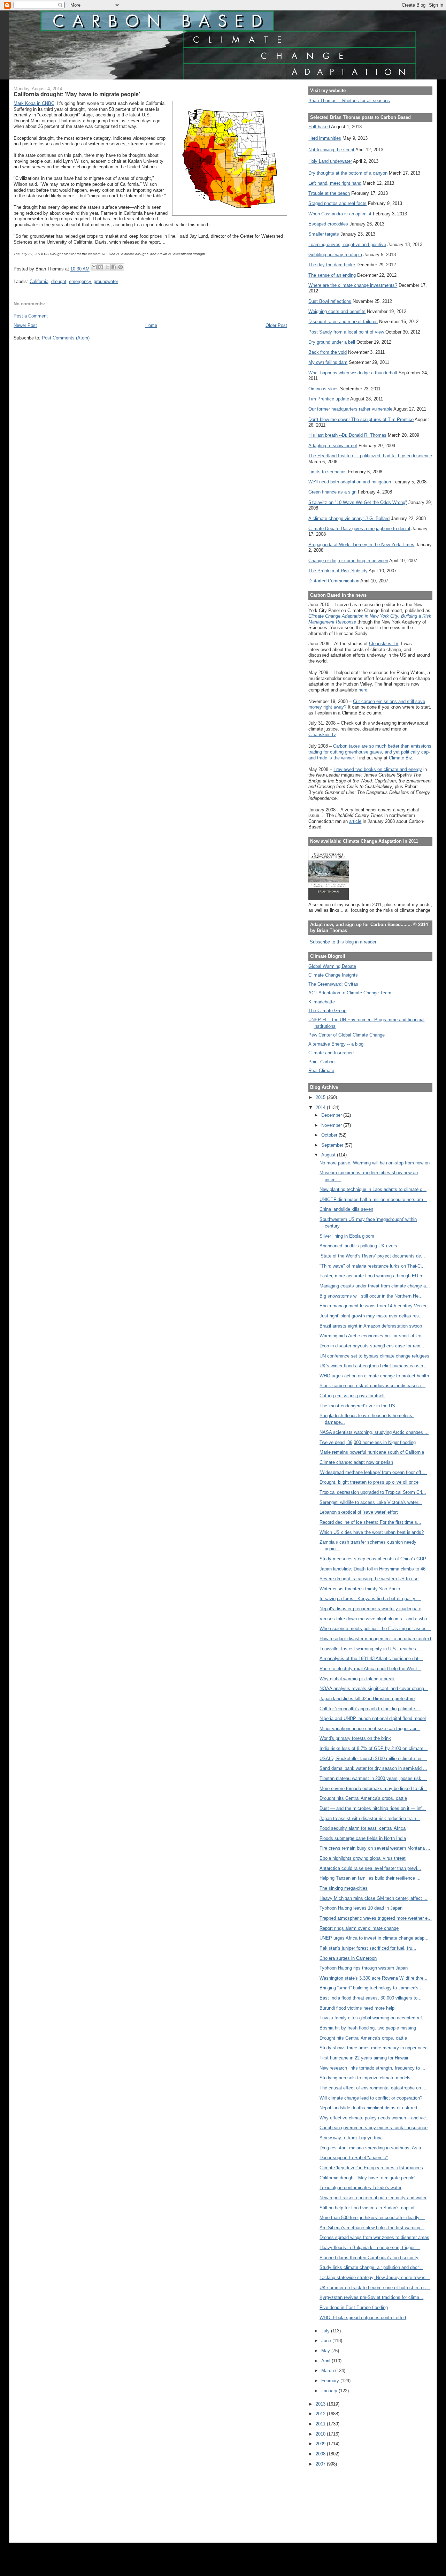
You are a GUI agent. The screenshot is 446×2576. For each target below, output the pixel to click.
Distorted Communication (334, 581)
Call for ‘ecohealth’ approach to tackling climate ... (370, 1709)
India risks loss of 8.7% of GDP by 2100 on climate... (374, 1748)
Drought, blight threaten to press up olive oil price (369, 1482)
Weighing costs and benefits (337, 311)
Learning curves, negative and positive (347, 244)
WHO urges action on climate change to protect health (374, 1376)
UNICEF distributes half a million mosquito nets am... (373, 1199)
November (332, 1125)
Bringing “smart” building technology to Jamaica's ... (372, 1988)
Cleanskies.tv (322, 735)
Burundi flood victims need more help (357, 2008)
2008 (321, 2454)
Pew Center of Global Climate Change (347, 1035)
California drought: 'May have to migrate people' (367, 2178)
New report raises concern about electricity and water (373, 2198)
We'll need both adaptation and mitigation (350, 482)
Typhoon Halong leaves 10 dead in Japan (361, 1908)
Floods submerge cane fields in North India (363, 1838)
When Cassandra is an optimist (340, 214)
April (326, 2361)
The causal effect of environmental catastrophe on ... (373, 2088)
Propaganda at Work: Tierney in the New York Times (361, 545)
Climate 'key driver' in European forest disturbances (371, 2168)
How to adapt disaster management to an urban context (375, 1639)
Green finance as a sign (332, 492)
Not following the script (331, 150)
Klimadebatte (322, 1002)
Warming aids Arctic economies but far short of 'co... (372, 1336)
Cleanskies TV (384, 644)
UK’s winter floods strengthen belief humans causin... (373, 1366)
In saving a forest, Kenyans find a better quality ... (370, 1599)
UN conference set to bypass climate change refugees (374, 1356)
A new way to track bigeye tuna (351, 2138)
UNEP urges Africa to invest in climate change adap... (374, 1938)
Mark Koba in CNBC (34, 103)
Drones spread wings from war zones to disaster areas (374, 2237)
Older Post (276, 325)
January (330, 2391)
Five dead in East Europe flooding (354, 2307)
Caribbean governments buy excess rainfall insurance (374, 2128)
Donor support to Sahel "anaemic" (354, 2158)
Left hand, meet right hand (335, 183)
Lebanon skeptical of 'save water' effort (359, 1512)
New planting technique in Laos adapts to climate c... (373, 1189)
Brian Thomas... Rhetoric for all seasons (349, 101)
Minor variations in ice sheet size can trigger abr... (370, 1729)
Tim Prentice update (329, 399)
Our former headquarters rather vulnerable (350, 409)
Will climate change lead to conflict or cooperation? (371, 2098)
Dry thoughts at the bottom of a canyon (348, 173)
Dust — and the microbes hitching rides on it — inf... (373, 1808)
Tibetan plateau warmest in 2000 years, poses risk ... (373, 1778)
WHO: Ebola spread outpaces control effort (363, 2318)
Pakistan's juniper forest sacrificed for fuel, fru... (368, 1948)
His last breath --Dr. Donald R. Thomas (347, 435)
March (328, 2371)
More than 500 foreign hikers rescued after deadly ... (372, 2218)
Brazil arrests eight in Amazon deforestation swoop (371, 1326)
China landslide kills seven (346, 1209)
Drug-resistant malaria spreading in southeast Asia (370, 2148)
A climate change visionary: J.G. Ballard (349, 518)
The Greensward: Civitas (333, 984)
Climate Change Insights (333, 975)
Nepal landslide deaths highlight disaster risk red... (370, 2108)
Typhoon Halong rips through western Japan (364, 1968)
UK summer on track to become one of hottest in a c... (375, 2288)
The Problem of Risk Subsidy (338, 571)
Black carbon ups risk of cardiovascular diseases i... (372, 1386)
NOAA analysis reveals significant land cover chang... (374, 1688)
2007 (321, 2464)
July (326, 2331)
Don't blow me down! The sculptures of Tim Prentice (361, 419)
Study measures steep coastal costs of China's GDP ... (376, 1559)
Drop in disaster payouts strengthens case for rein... (372, 1346)
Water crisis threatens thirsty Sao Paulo (360, 1589)
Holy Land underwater (330, 161)
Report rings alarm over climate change (359, 1928)
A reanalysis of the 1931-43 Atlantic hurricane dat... (371, 1658)
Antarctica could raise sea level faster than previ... (370, 1868)
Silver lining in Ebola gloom (347, 1236)
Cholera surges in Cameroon (348, 1958)
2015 (321, 1097)
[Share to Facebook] (114, 267)
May (326, 2351)
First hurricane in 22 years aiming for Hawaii (364, 2058)
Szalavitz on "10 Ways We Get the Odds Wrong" (358, 502)
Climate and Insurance (331, 1053)
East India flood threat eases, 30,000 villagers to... (371, 1998)
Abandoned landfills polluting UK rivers (358, 1246)
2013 (321, 2404)
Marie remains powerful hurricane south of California (372, 1452)
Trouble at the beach (329, 193)
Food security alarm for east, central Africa (363, 1828)
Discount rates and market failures (343, 322)
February (331, 2381)
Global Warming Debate (332, 966)
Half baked (319, 127)
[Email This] (94, 267)
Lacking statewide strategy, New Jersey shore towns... (375, 2277)
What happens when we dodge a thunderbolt (353, 373)
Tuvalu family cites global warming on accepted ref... (373, 2018)
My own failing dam (328, 362)
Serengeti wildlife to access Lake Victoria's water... (371, 1502)
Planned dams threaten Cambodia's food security (369, 2258)
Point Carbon (321, 1062)
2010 (321, 2434)
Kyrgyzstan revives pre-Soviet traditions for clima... (371, 2297)
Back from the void (328, 352)
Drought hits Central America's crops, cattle (363, 1798)
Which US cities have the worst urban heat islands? (372, 1532)
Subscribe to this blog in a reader (343, 942)
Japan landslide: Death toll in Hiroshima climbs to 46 (372, 1569)
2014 (321, 1107)
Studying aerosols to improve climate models (365, 2078)
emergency (80, 281)
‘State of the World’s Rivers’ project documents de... (372, 1256)
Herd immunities (325, 138)
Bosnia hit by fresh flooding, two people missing (368, 2028)
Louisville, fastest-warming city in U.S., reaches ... (371, 1649)
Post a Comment (31, 316)
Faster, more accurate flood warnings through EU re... (374, 1276)
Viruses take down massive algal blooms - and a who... (375, 1619)
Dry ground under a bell (332, 342)
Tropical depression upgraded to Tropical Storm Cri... (373, 1492)
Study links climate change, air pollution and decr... (371, 2267)
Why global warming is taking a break (357, 1679)
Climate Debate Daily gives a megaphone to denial (359, 529)
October (330, 1135)
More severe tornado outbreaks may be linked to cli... (373, 1788)
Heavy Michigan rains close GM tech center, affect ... (374, 1898)
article (355, 821)
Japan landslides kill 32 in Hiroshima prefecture (367, 1699)
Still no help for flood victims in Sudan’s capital (367, 2208)
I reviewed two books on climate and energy (378, 769)
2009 (321, 2444)
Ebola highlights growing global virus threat (363, 1858)
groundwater (106, 281)
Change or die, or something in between (348, 561)
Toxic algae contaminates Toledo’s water (360, 2188)
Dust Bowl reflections (330, 301)
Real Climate (321, 1071)
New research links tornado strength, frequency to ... (372, 2068)
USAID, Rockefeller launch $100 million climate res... (373, 1759)
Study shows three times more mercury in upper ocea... (376, 2048)
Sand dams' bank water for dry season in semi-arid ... (373, 1768)
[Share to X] (107, 267)
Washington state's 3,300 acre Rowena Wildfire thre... (374, 1978)
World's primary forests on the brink (355, 1738)
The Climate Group (327, 1011)
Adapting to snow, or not (333, 446)
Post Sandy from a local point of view (346, 332)
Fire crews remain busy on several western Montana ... (375, 1848)
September (333, 1145)
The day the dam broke (332, 265)
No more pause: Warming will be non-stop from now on (375, 1163)
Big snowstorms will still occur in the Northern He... (371, 1296)
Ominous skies (324, 389)
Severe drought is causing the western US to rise (369, 1579)
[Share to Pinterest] (121, 267)
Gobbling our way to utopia (335, 255)
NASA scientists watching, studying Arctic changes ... (374, 1432)
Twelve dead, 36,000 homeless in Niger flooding (368, 1442)
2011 (321, 2424)
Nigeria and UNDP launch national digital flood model (373, 1718)
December (332, 1115)
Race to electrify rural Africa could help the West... (370, 1669)
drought (59, 281)
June (327, 2341)
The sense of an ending (332, 275)
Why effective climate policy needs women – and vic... (375, 2118)
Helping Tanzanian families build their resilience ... (370, 1878)
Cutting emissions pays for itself (352, 1396)
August (329, 1155)
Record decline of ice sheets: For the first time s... (370, 1522)
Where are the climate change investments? (353, 285)
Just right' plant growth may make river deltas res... (371, 1316)
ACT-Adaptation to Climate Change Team (350, 993)
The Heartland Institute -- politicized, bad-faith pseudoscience (370, 456)
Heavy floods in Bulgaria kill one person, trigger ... (370, 2248)
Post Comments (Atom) (66, 338)
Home (151, 325)
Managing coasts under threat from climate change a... (375, 1286)
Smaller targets (324, 234)
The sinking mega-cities (344, 1888)
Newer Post (25, 325)
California (39, 281)
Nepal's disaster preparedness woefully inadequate (370, 1609)
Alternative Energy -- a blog (336, 1044)
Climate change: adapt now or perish (356, 1462)
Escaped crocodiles (328, 224)
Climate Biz (401, 758)
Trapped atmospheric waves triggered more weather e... (376, 1918)
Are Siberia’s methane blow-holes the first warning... (372, 2228)
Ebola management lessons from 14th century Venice (374, 1306)
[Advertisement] (340, 2500)
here (363, 690)
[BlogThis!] (101, 267)
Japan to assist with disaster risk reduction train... (370, 1818)
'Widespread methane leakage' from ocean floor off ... (373, 1472)
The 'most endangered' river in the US (357, 1406)
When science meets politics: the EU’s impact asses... (375, 1629)
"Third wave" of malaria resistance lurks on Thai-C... (372, 1266)
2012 (321, 2414)
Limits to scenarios (328, 472)
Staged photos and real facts (337, 203)
